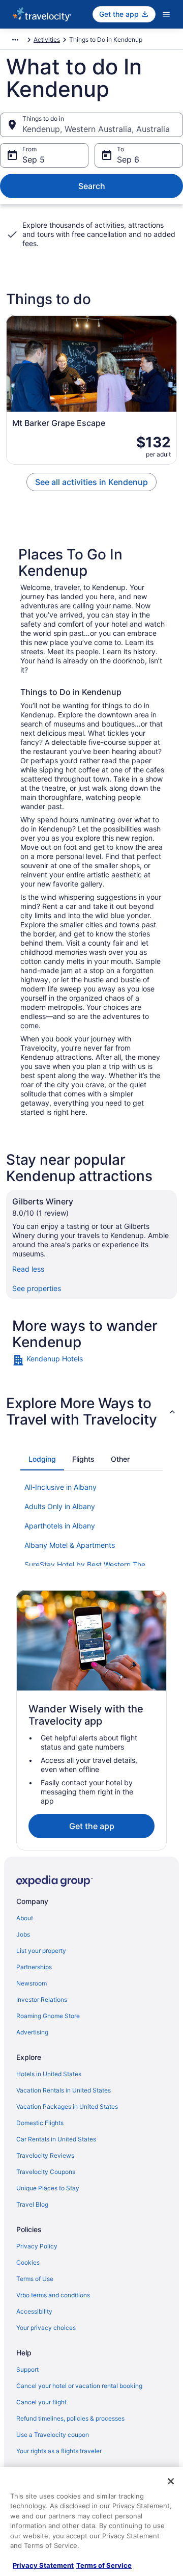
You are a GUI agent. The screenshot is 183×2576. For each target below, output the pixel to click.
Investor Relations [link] (42, 2000)
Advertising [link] (32, 2032)
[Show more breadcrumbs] (15, 40)
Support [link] (27, 2369)
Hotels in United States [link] (49, 2074)
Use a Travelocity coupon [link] (53, 2435)
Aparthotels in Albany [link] (60, 1526)
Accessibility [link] (34, 2311)
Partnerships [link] (34, 1967)
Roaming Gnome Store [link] (48, 2016)
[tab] (42, 1459)
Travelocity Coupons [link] (46, 2172)
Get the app (92, 1826)
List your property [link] (41, 1951)
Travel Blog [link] (32, 2204)
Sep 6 (128, 159)
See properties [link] (37, 1288)
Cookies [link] (28, 2262)
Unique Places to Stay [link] (48, 2188)
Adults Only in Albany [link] (60, 1506)
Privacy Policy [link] (37, 2246)
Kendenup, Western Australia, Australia (96, 129)
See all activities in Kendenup (91, 482)
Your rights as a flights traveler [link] (59, 2451)
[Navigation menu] (166, 14)
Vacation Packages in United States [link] (67, 2107)
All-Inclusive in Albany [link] (60, 1487)
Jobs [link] (23, 1934)
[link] (91, 1360)
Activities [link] (47, 39)
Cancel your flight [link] (41, 2402)
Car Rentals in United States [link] (56, 2139)
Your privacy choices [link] (46, 2328)
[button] (91, 1411)
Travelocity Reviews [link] (45, 2155)
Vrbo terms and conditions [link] (53, 2295)
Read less (28, 1269)
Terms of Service (104, 2565)
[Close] (171, 2481)
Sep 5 (34, 159)
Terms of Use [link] (35, 2279)
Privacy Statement (43, 2565)
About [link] (25, 1918)
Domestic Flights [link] (40, 2123)
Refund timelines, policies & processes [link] (70, 2418)
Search (92, 186)
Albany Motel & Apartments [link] (70, 1545)
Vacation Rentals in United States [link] (64, 2090)
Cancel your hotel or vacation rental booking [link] (79, 2386)
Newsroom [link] (32, 1983)
